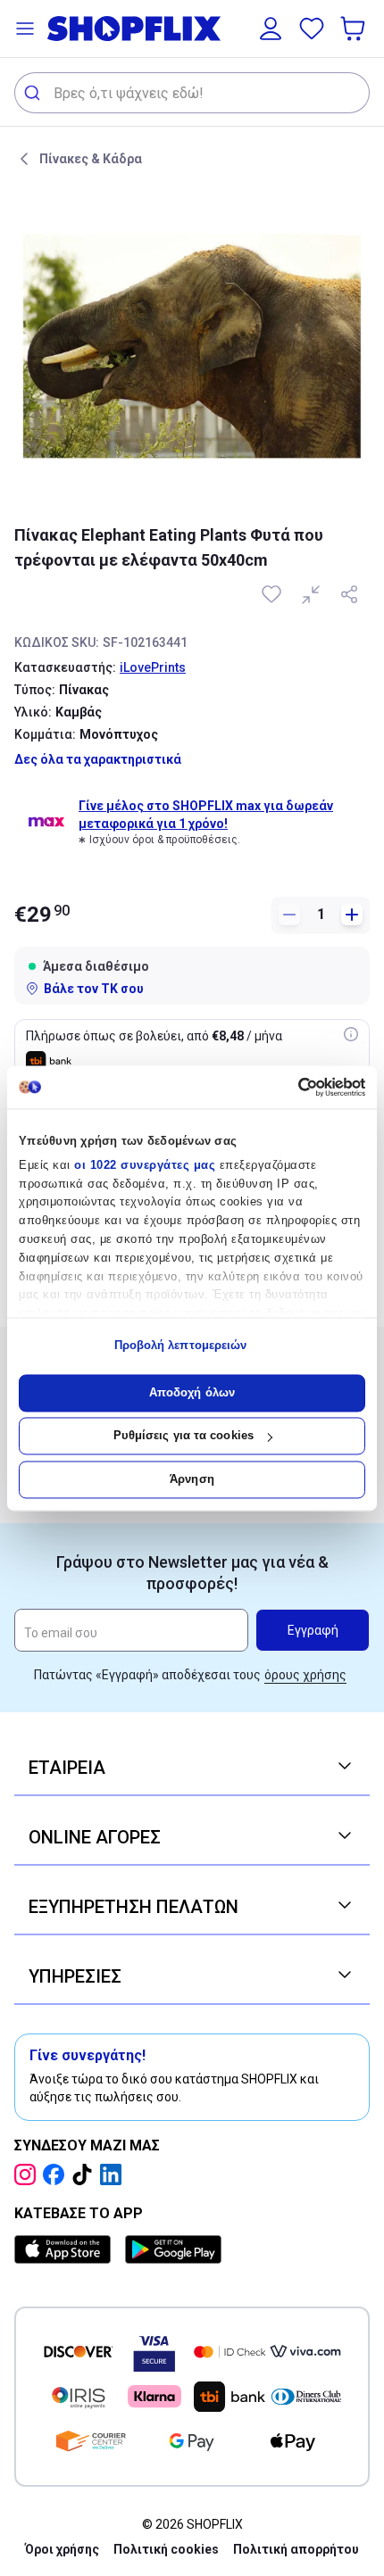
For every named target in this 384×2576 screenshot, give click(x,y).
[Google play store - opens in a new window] (173, 2249)
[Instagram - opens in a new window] (29, 2174)
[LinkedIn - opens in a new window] (114, 2174)
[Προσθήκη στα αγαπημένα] (273, 594)
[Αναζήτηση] (34, 93)
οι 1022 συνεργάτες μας (145, 1165)
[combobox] (192, 93)
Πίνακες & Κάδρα (91, 159)
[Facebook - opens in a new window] (57, 2174)
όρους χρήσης (305, 1675)
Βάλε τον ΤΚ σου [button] (94, 989)
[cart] (355, 29)
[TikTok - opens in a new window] (86, 2174)
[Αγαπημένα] (312, 29)
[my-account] (271, 29)
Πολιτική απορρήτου (296, 2549)
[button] (25, 29)
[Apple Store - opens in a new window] (66, 2249)
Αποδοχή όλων (192, 1392)
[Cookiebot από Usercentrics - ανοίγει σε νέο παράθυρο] (287, 1087)
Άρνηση (192, 1479)
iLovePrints (153, 667)
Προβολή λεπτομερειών (181, 1346)
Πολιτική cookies (166, 2549)
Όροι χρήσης (62, 2549)
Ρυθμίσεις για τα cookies (184, 1436)
